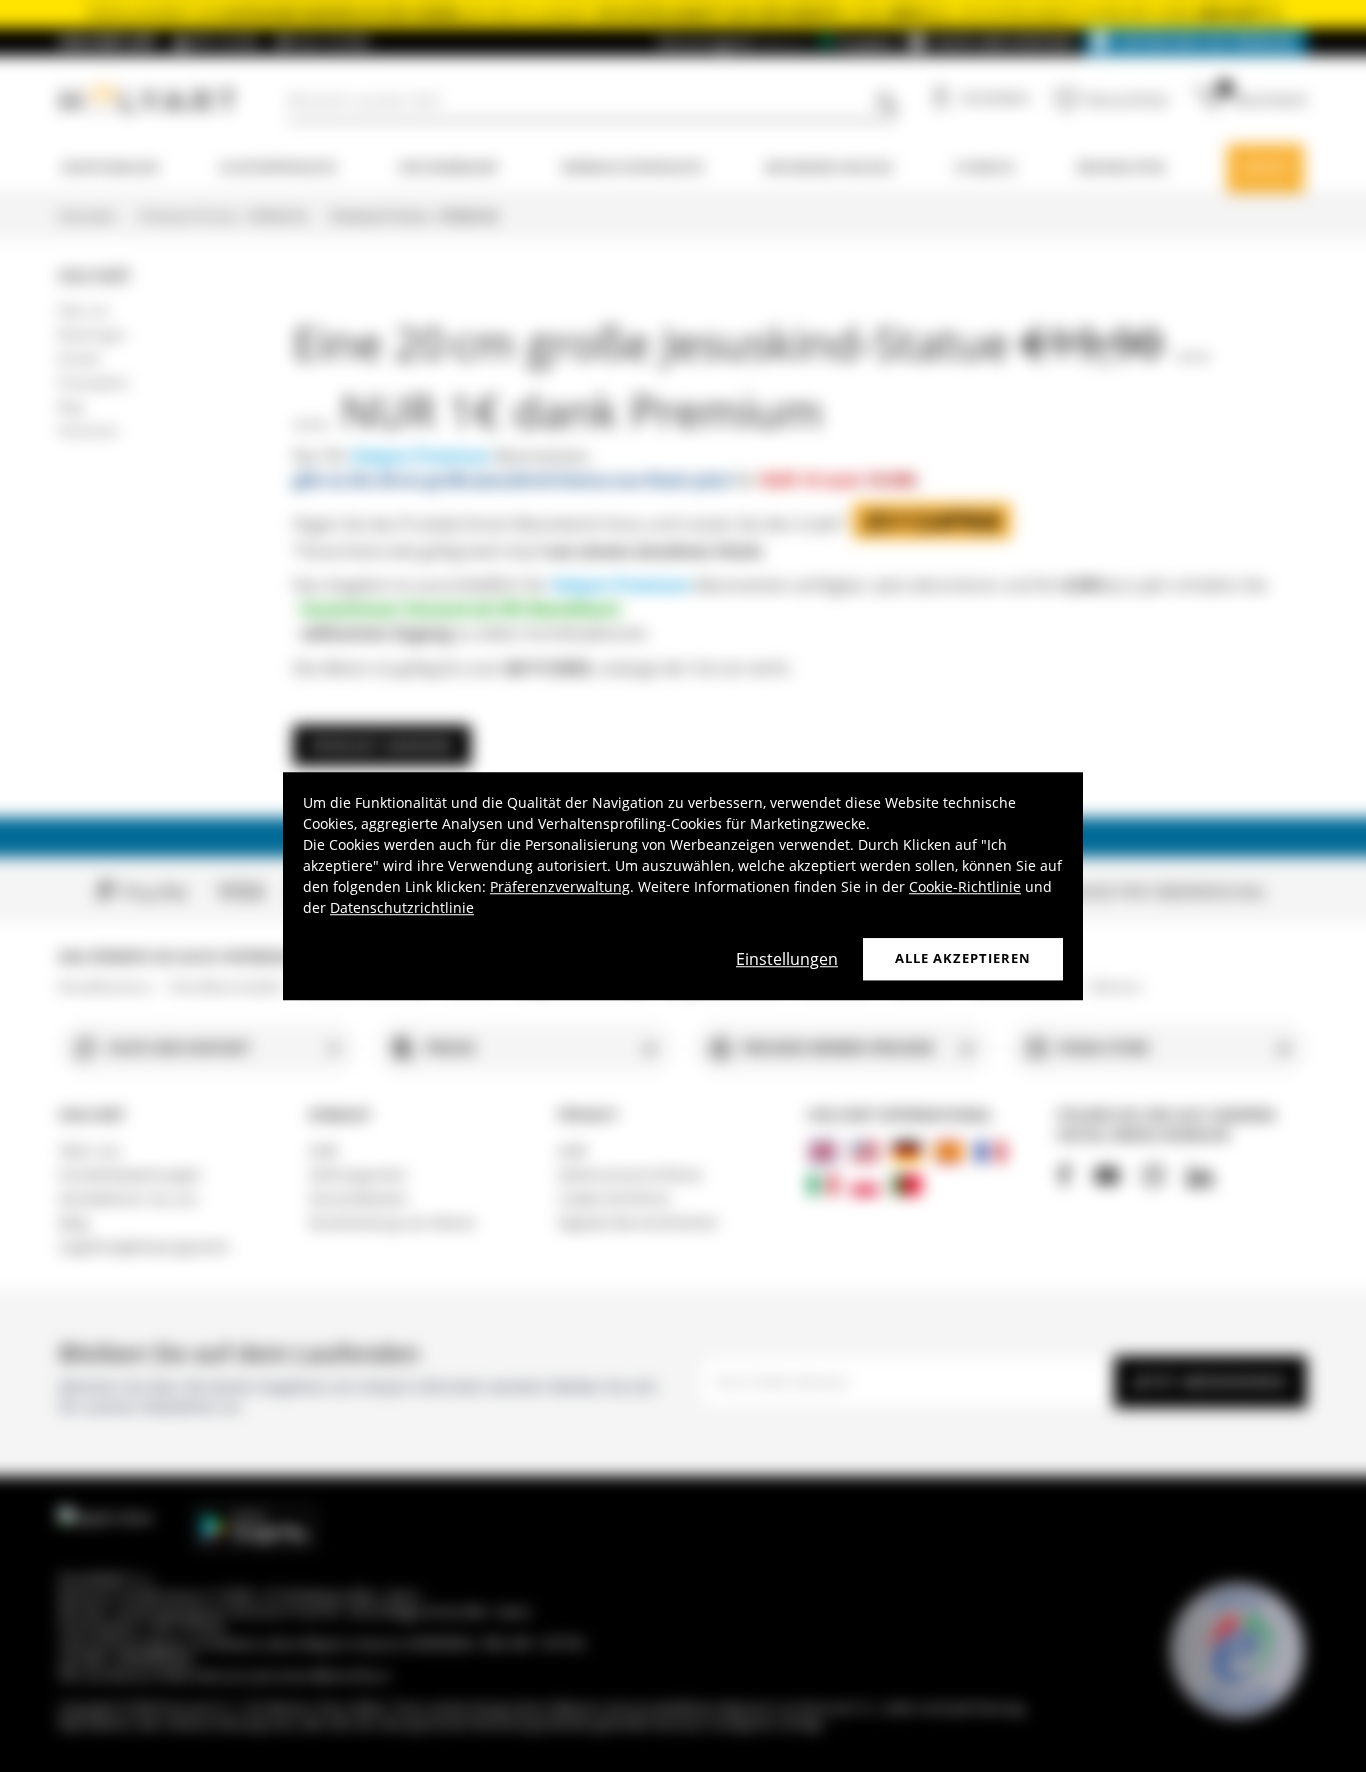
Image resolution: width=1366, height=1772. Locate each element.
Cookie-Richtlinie (965, 886)
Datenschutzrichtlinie (402, 907)
